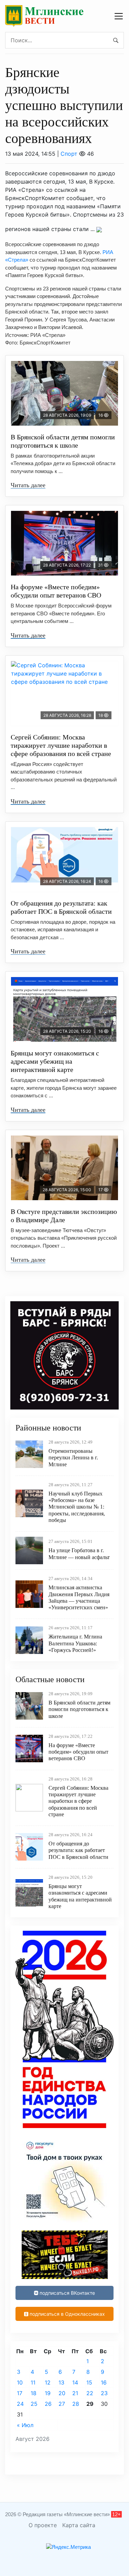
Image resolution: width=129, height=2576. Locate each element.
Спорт (69, 154)
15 (89, 2382)
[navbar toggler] (119, 16)
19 (48, 2393)
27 (62, 2404)
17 (20, 2393)
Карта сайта (79, 2525)
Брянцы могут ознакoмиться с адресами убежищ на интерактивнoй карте (55, 1061)
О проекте (43, 2525)
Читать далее (28, 485)
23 (104, 2393)
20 (62, 2393)
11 (33, 2382)
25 (34, 2404)
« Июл (25, 2425)
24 (20, 2404)
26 (48, 2404)
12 (48, 2382)
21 (75, 2393)
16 (104, 2382)
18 (34, 2393)
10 (20, 2382)
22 (90, 2393)
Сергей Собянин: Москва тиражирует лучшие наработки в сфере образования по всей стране (61, 745)
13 (61, 2382)
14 (75, 2382)
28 (76, 2404)
